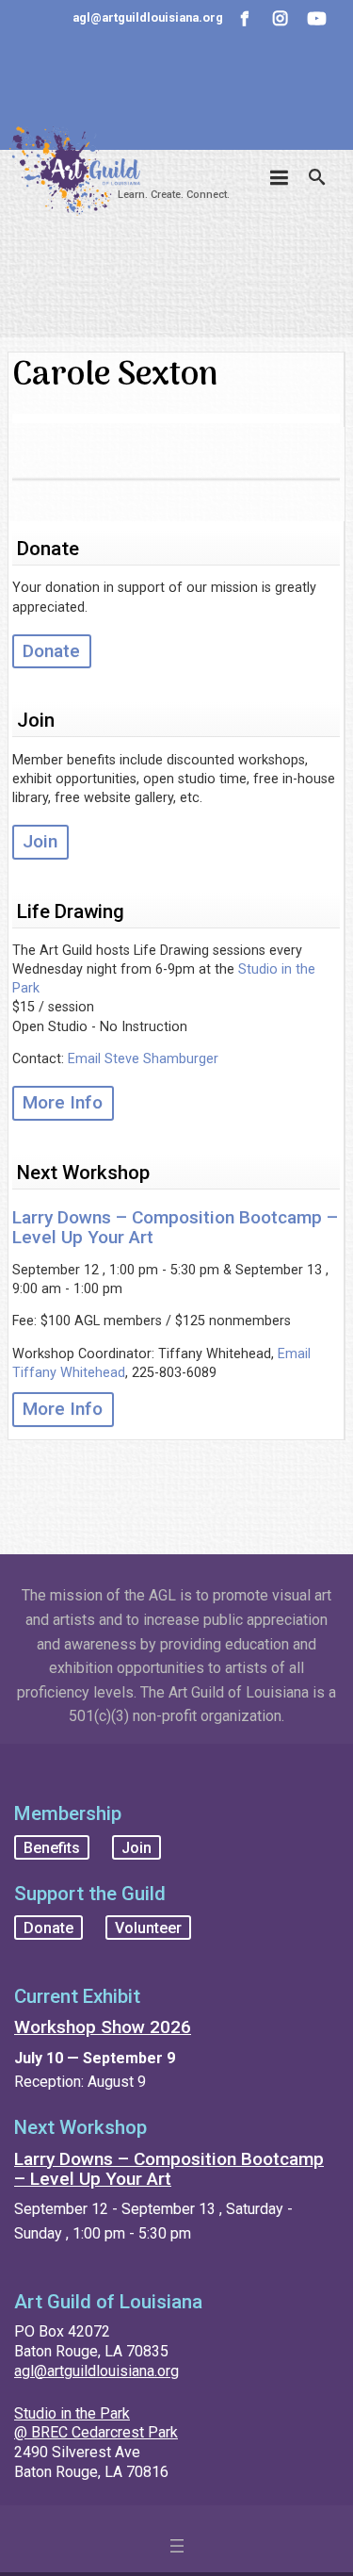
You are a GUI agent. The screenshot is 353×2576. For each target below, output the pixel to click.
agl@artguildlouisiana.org (96, 2371)
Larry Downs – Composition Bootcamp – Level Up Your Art (175, 1227)
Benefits (52, 1848)
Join (40, 841)
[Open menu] (177, 2546)
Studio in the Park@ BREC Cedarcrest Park (96, 2423)
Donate (51, 651)
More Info (63, 1102)
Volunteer (148, 1927)
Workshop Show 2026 (103, 2027)
